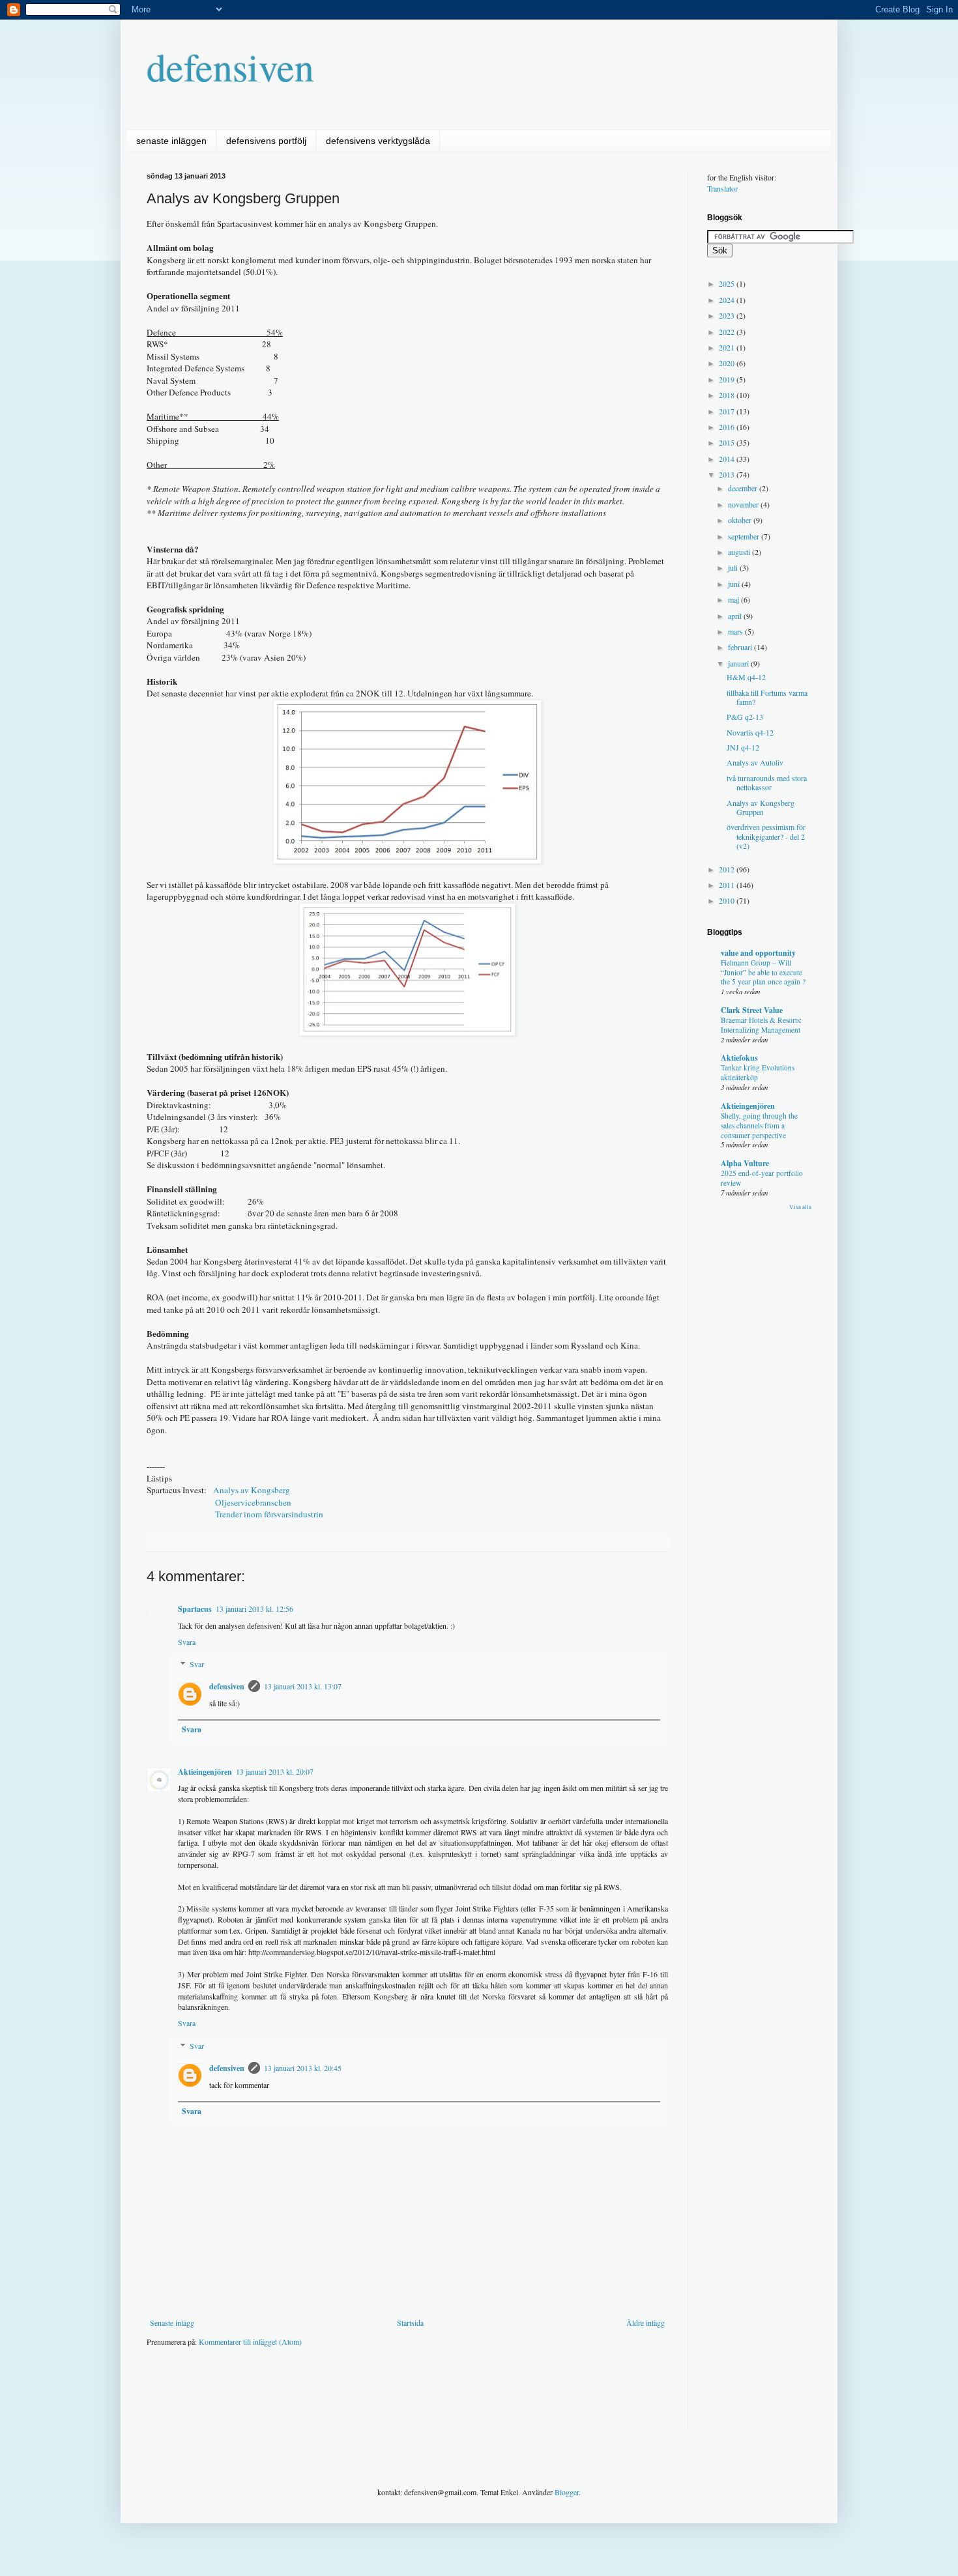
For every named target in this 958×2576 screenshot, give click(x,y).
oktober (741, 520)
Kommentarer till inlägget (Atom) (250, 2341)
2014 (728, 459)
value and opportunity (758, 953)
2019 (728, 379)
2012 (728, 869)
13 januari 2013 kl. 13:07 (303, 1686)
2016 (728, 427)
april (736, 616)
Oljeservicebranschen (253, 1502)
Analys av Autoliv (755, 762)
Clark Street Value (752, 1010)
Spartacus (195, 1609)
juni (735, 584)
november (744, 504)
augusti (740, 552)
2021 (728, 347)
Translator (722, 188)
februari (741, 647)
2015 (728, 442)
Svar (197, 1664)
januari (739, 663)
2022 (728, 332)
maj (734, 599)
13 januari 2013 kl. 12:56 (254, 1609)
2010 (728, 900)
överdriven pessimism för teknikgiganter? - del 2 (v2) (766, 836)
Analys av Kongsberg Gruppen (761, 807)
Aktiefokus (739, 1058)
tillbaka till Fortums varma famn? (767, 697)
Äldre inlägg (646, 2323)
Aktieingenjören (205, 1772)
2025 (728, 283)
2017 (728, 411)
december (744, 488)
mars (736, 631)
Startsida (410, 2323)
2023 (728, 315)
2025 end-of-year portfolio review (762, 1178)
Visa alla (800, 1207)
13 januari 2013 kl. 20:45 (303, 2068)
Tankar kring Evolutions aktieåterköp (758, 1072)
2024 (728, 300)
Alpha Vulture (745, 1163)
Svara (187, 1642)
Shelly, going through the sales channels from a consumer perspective (759, 1125)
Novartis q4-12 (750, 732)
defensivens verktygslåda (378, 141)
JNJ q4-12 (743, 747)
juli (734, 567)
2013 (728, 474)
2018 (728, 395)
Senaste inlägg (172, 2323)
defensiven (230, 66)
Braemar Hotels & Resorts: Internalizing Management (761, 1025)
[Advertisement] (384, 2396)
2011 (728, 885)
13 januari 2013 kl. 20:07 (275, 1771)
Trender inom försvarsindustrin (269, 1514)
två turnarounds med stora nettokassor (767, 782)
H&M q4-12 (746, 677)
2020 (728, 363)
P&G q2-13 (745, 717)
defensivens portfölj (266, 141)
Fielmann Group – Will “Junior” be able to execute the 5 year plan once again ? (763, 972)
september (745, 536)
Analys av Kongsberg (252, 1490)
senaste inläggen (171, 141)
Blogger (567, 2492)
